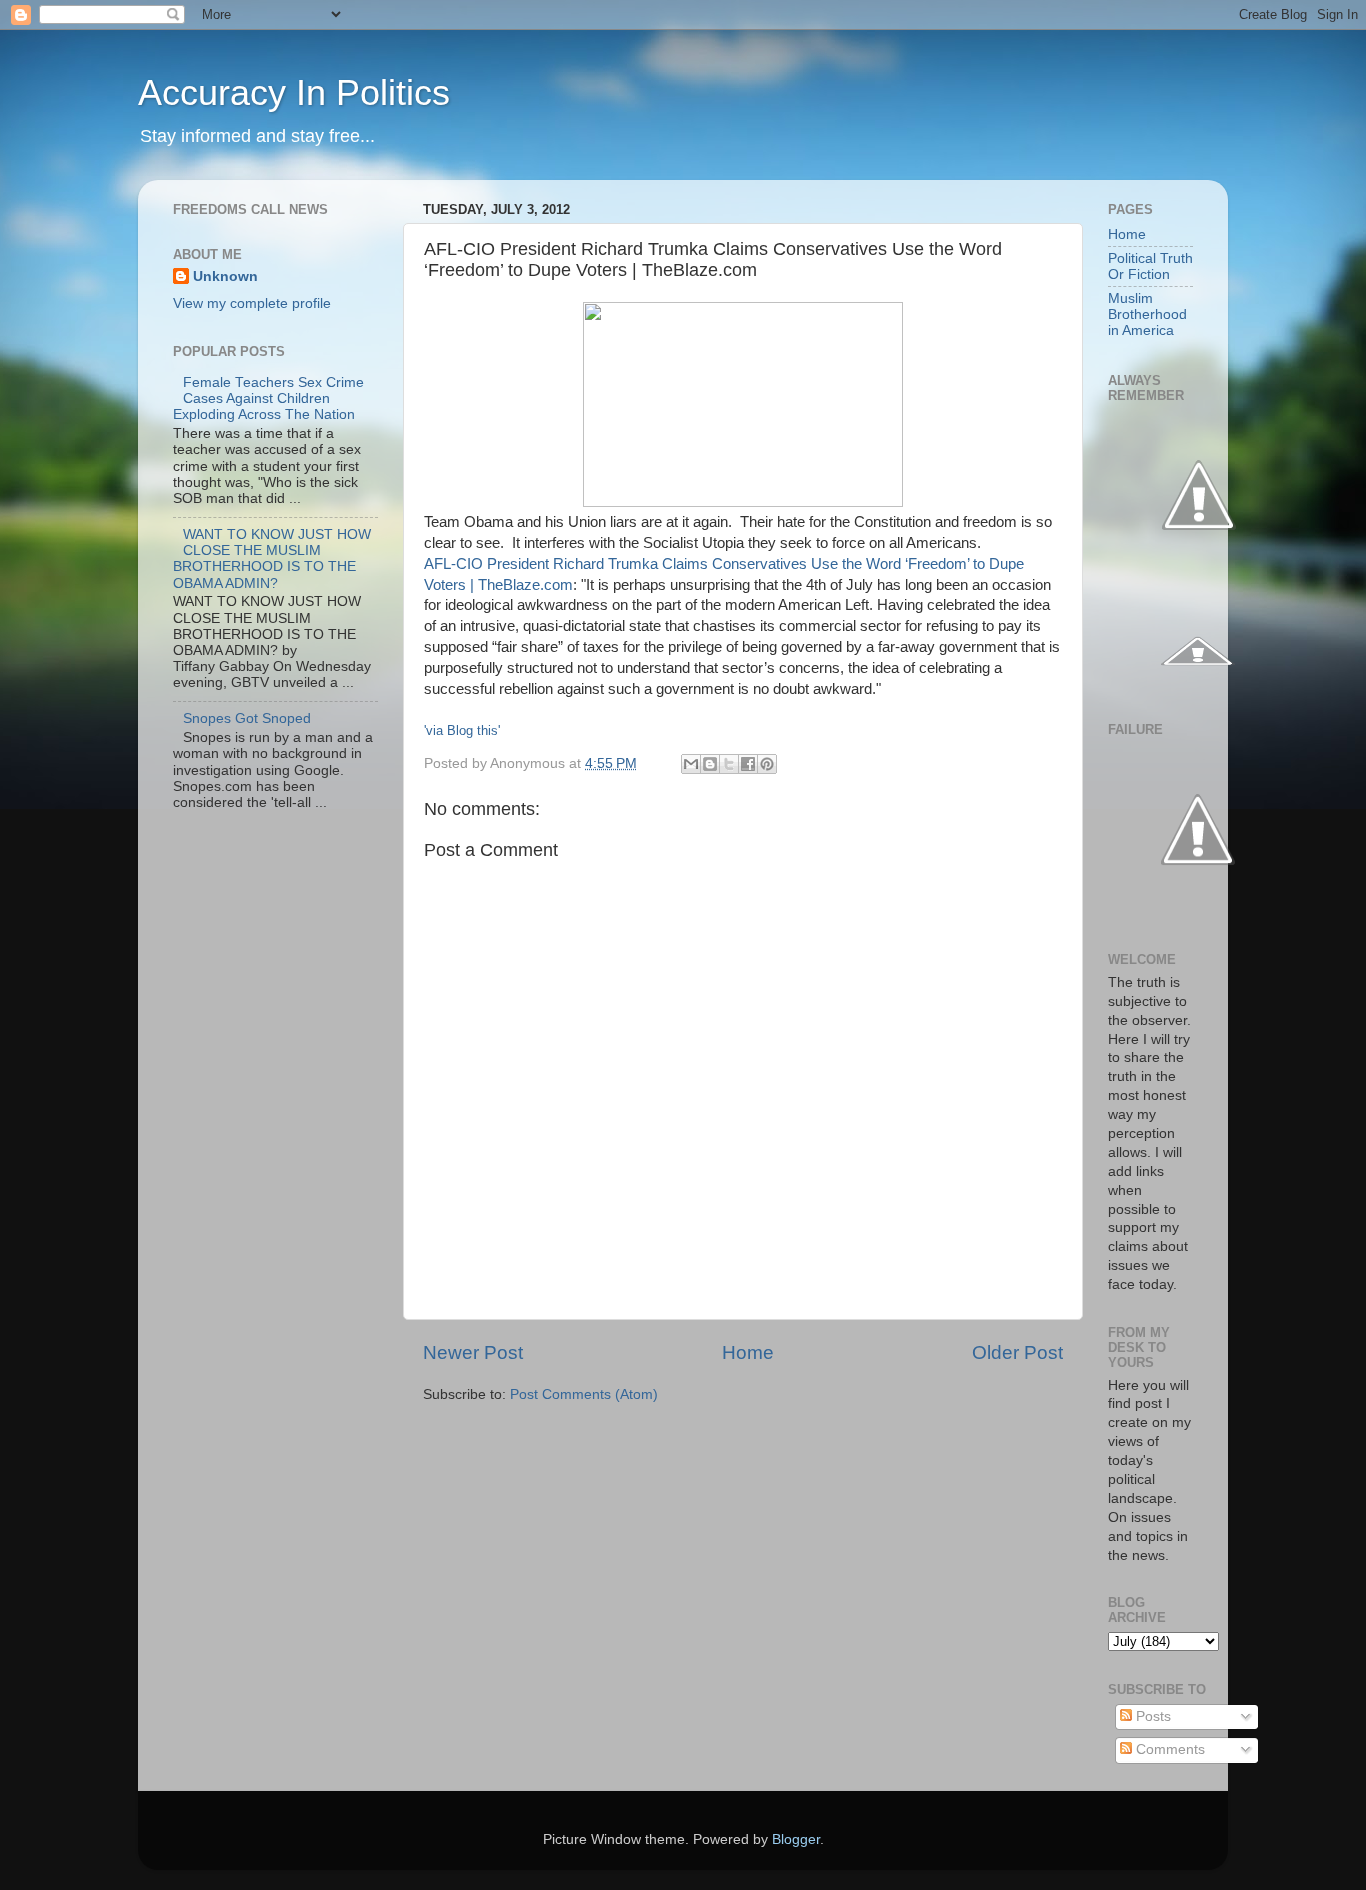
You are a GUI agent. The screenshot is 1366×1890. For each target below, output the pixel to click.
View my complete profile (252, 303)
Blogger (796, 1839)
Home (748, 1352)
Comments (1168, 1749)
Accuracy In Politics (294, 92)
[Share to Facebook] (748, 764)
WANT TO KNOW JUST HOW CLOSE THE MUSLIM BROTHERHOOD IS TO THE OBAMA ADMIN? (272, 559)
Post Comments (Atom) (584, 1394)
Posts (1151, 1716)
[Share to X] (729, 764)
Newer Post (473, 1352)
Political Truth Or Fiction (1150, 266)
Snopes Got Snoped (247, 718)
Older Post (1017, 1352)
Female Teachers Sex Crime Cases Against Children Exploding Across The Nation (268, 398)
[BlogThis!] (710, 764)
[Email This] (691, 764)
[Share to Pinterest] (767, 764)
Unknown (225, 276)
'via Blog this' (462, 730)
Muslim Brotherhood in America (1147, 314)
